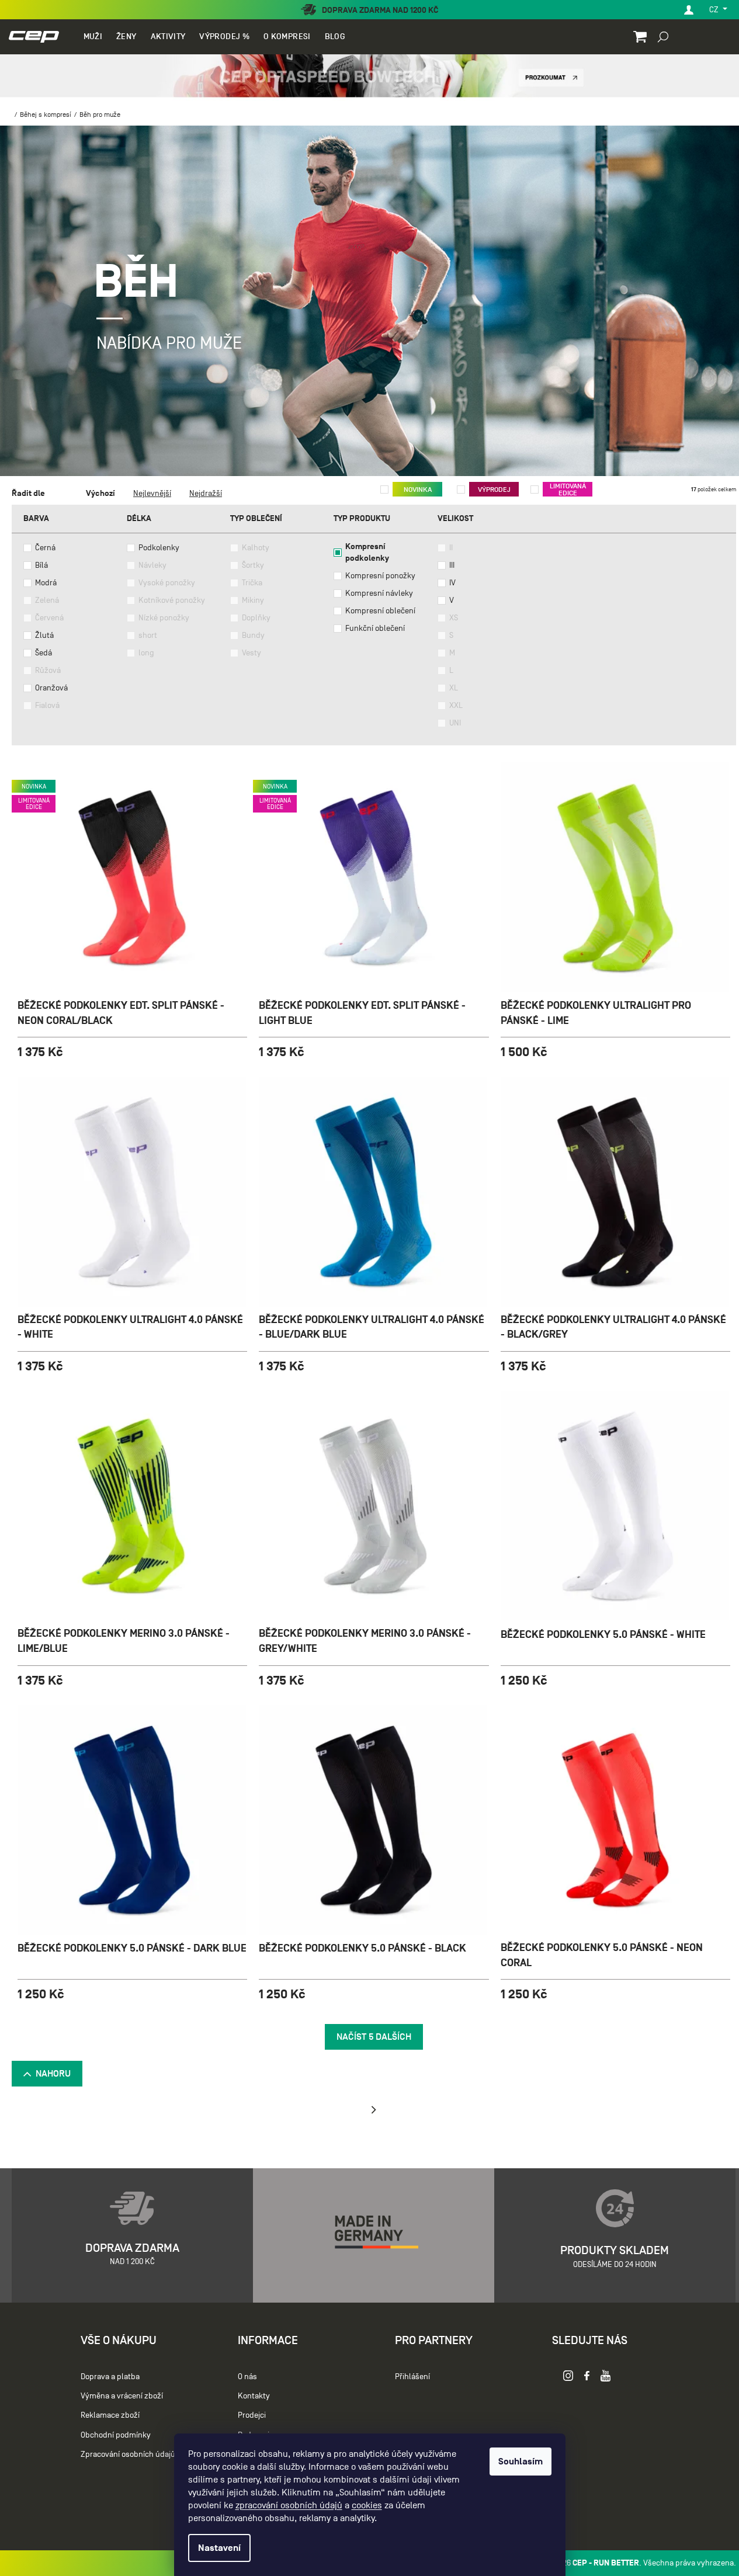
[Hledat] (663, 36)
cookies (367, 2505)
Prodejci (252, 2415)
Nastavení (219, 2548)
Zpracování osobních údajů (128, 2454)
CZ (715, 10)
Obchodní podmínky (116, 2435)
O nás (247, 2377)
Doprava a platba (110, 2377)
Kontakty (254, 2396)
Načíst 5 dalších (374, 2037)
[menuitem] (93, 37)
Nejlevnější (152, 493)
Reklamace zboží (110, 2415)
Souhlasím (521, 2462)
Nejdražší (206, 493)
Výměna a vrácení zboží (122, 2396)
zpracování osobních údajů (289, 2505)
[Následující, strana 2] (374, 2110)
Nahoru (53, 2074)
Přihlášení (412, 2377)
